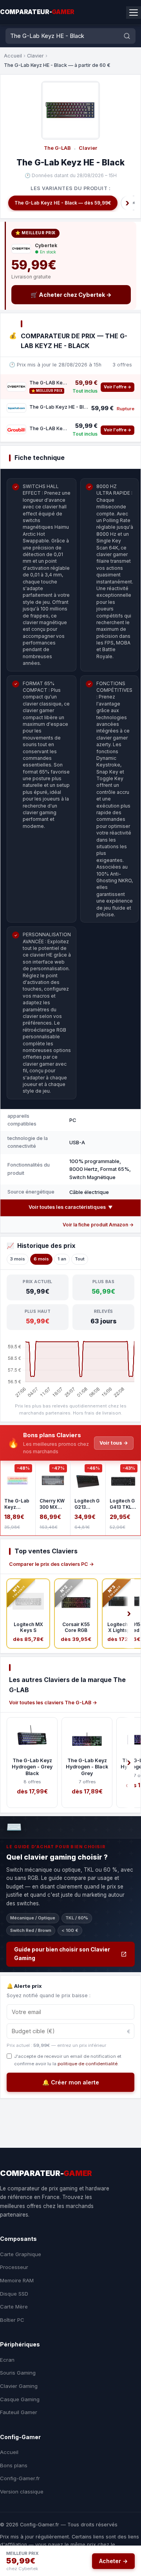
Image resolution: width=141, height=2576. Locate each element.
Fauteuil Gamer (19, 2412)
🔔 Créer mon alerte (71, 2082)
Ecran (7, 2360)
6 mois (41, 1259)
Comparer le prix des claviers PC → (52, 1564)
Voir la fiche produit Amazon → (98, 1225)
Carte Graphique (21, 2254)
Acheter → (113, 2561)
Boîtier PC (12, 2320)
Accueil (13, 56)
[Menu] (134, 13)
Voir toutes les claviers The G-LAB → (53, 1703)
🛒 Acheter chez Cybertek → (71, 295)
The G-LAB (57, 148)
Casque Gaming (20, 2399)
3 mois (18, 1259)
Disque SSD (14, 2294)
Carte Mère (14, 2307)
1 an (62, 1259)
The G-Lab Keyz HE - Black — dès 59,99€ (63, 203)
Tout (80, 1259)
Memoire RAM (17, 2280)
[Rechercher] (127, 36)
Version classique (22, 2492)
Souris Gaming (18, 2373)
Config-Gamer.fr (20, 2478)
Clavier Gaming (19, 2386)
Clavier (35, 56)
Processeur (14, 2267)
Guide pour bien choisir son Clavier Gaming (62, 1954)
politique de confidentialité (88, 2064)
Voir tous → (114, 1443)
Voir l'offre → (117, 387)
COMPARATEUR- (37, 12)
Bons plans (14, 2465)
